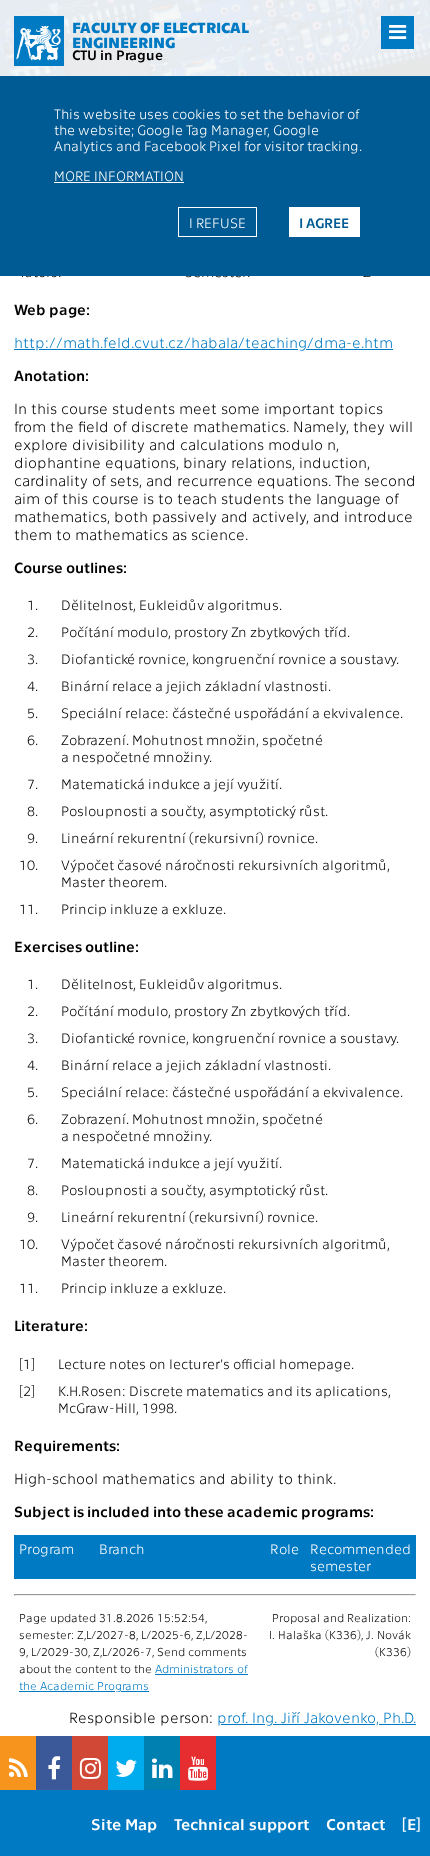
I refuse (217, 222)
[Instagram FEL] (90, 1763)
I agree (324, 222)
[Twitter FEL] (126, 1763)
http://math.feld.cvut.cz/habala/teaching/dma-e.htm (203, 342)
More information (119, 175)
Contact (355, 1823)
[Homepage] (39, 41)
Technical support (241, 1823)
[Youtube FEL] (198, 1763)
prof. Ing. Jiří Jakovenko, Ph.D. (316, 1717)
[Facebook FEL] (54, 1763)
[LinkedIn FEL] (162, 1763)
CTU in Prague (117, 54)
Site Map (124, 1823)
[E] (411, 1823)
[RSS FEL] (18, 1763)
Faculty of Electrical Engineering (160, 34)
